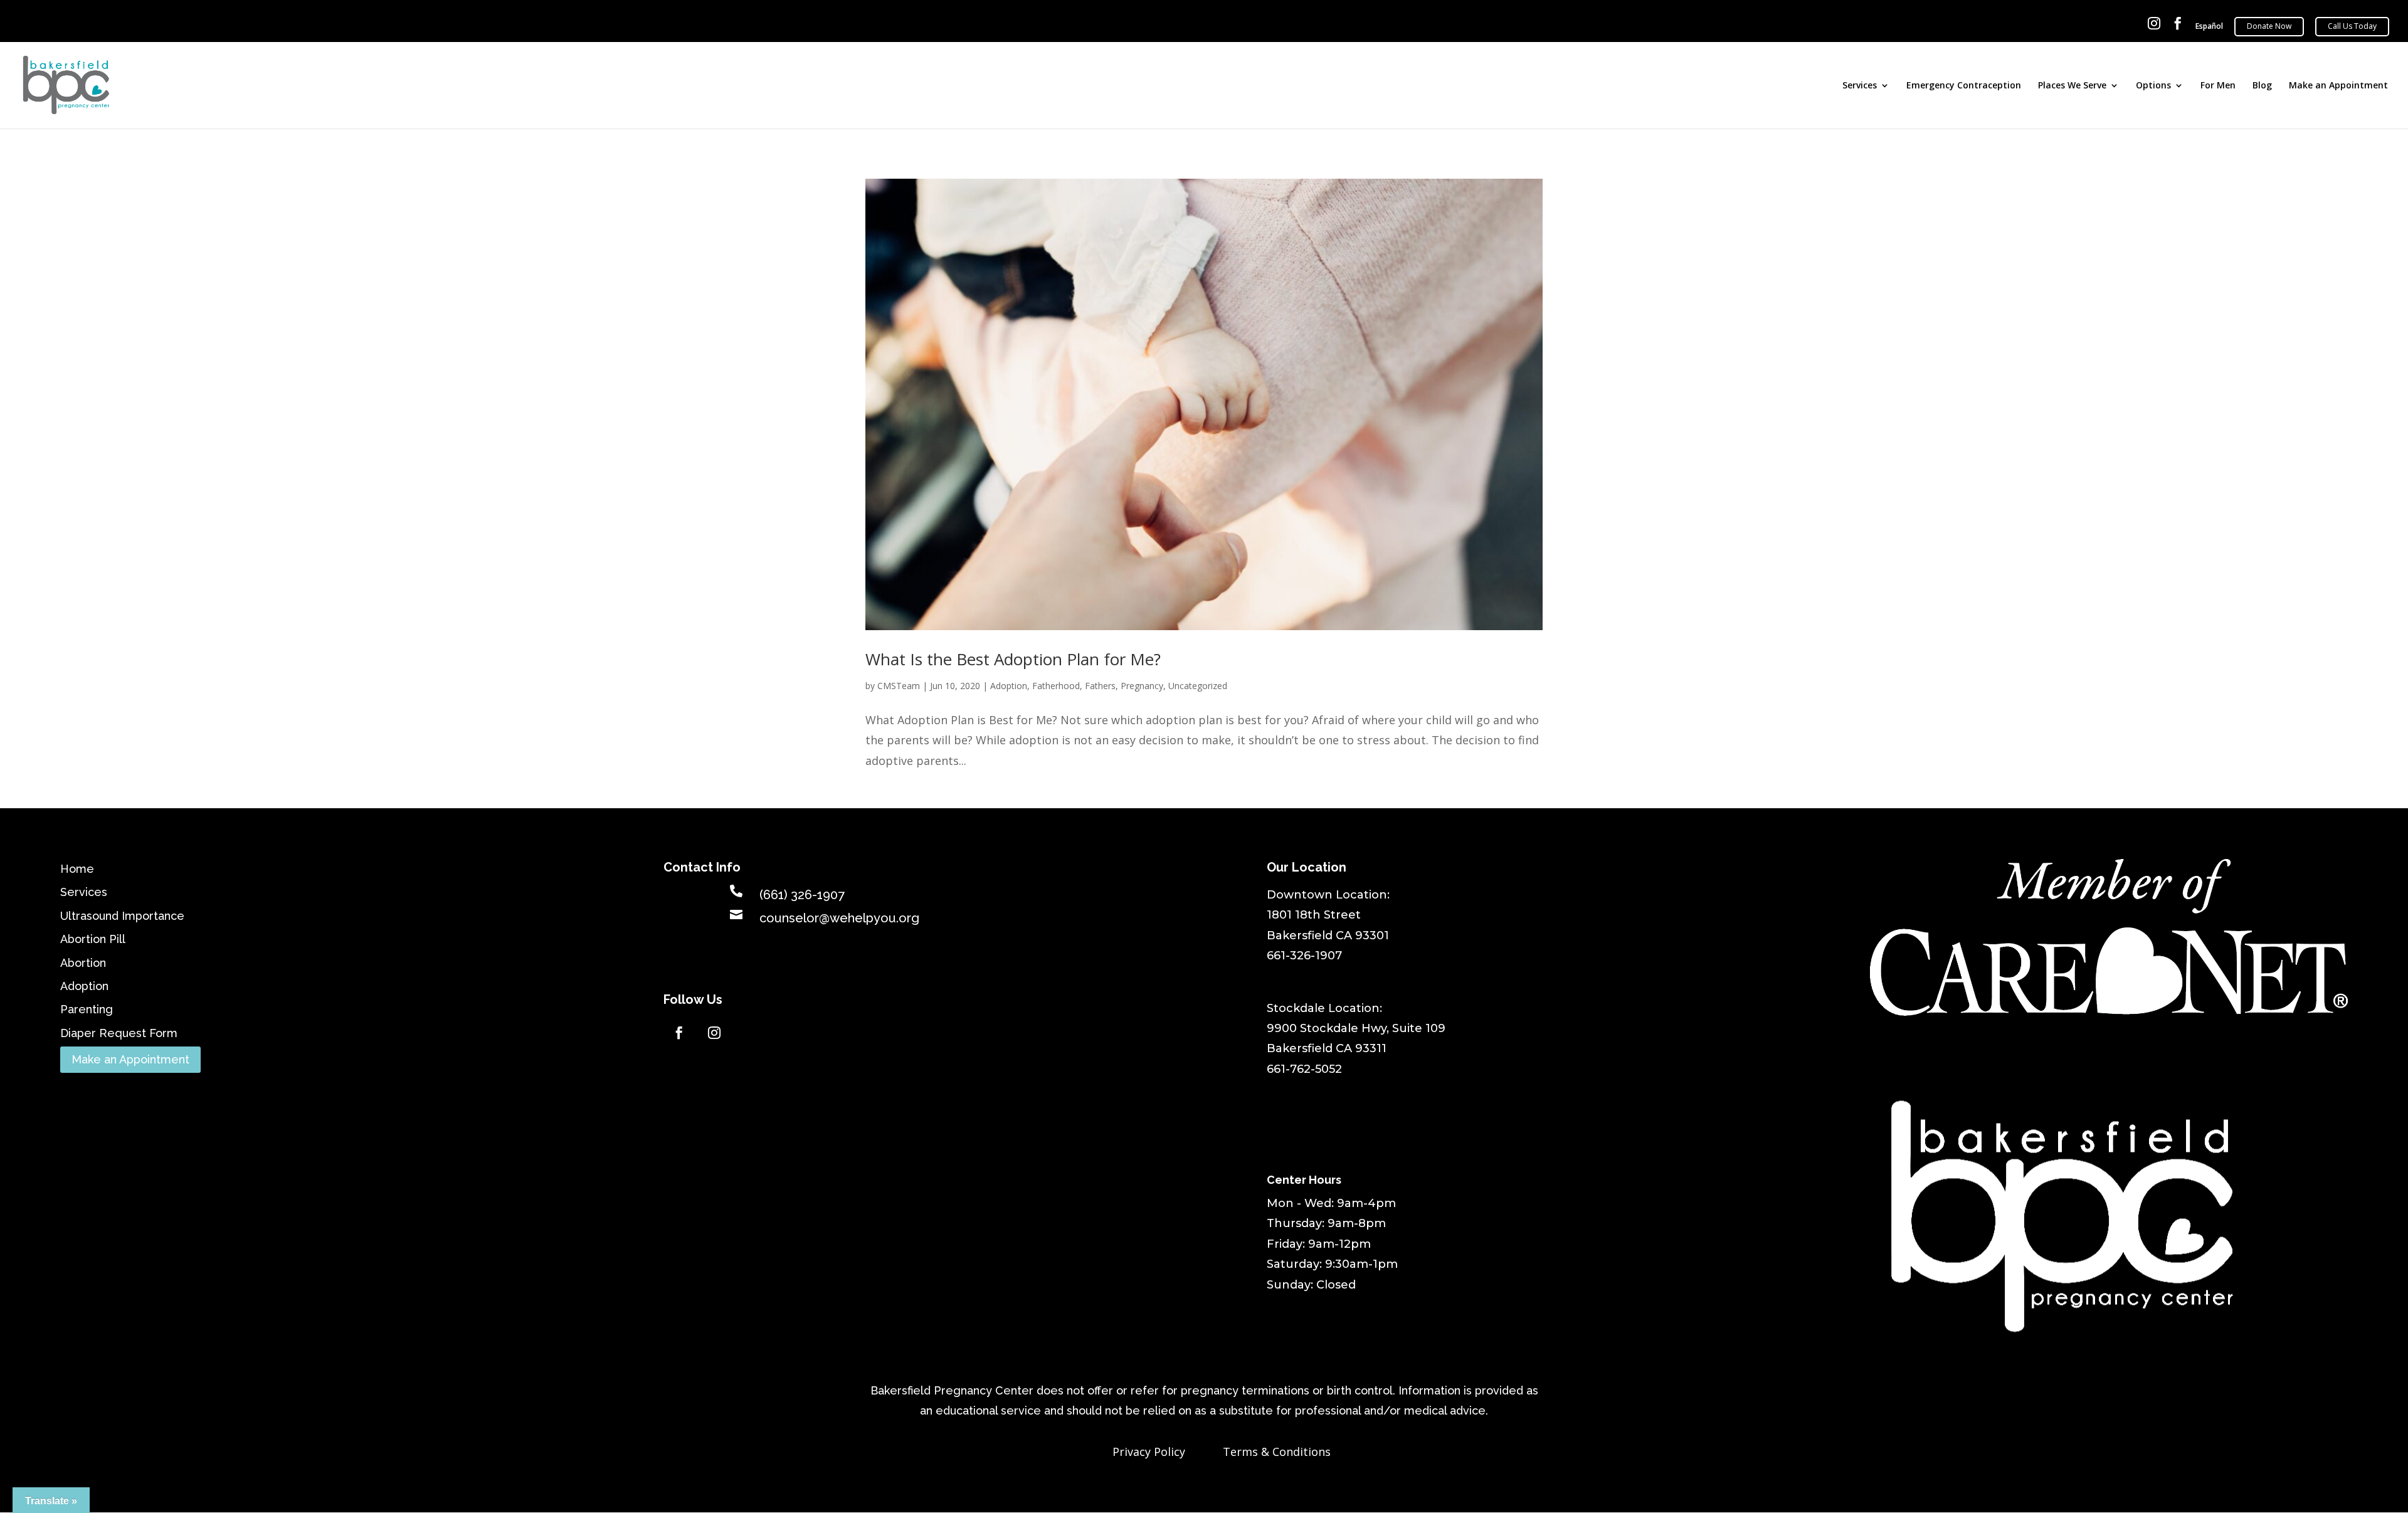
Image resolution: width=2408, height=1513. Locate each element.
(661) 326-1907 (802, 895)
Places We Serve (2072, 86)
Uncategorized (1198, 686)
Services (1860, 86)
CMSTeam (899, 686)
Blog (2262, 86)
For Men (2218, 86)
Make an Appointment (2338, 86)
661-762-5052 (1304, 1069)
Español (2209, 27)
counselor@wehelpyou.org (839, 918)
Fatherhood (1056, 686)
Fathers (1100, 686)
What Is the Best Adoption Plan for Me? (1013, 659)
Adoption (1009, 686)
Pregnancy (1142, 686)
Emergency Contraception (1964, 86)
